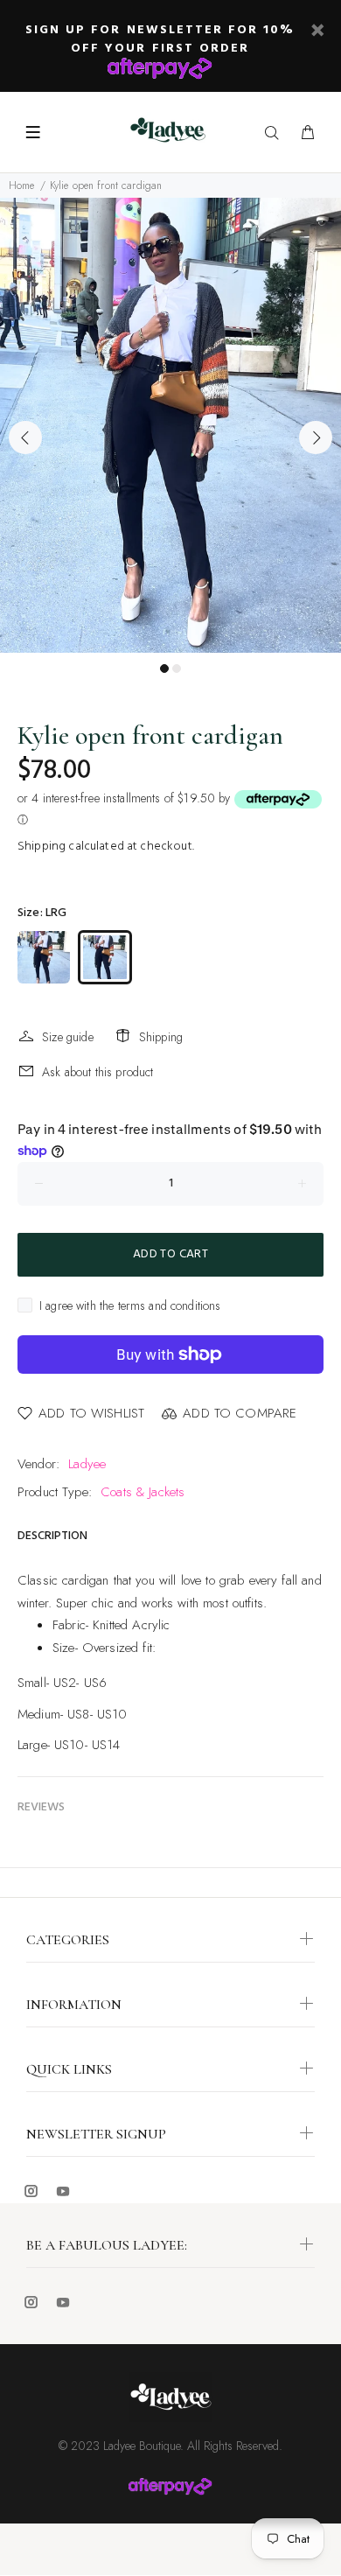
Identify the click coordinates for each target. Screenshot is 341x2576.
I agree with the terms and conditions (130, 1305)
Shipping (42, 847)
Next (316, 437)
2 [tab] (177, 668)
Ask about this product (97, 1072)
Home (22, 185)
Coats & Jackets (143, 1492)
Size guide (68, 1037)
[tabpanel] (170, 425)
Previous (25, 437)
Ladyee (87, 1464)
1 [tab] (164, 668)
